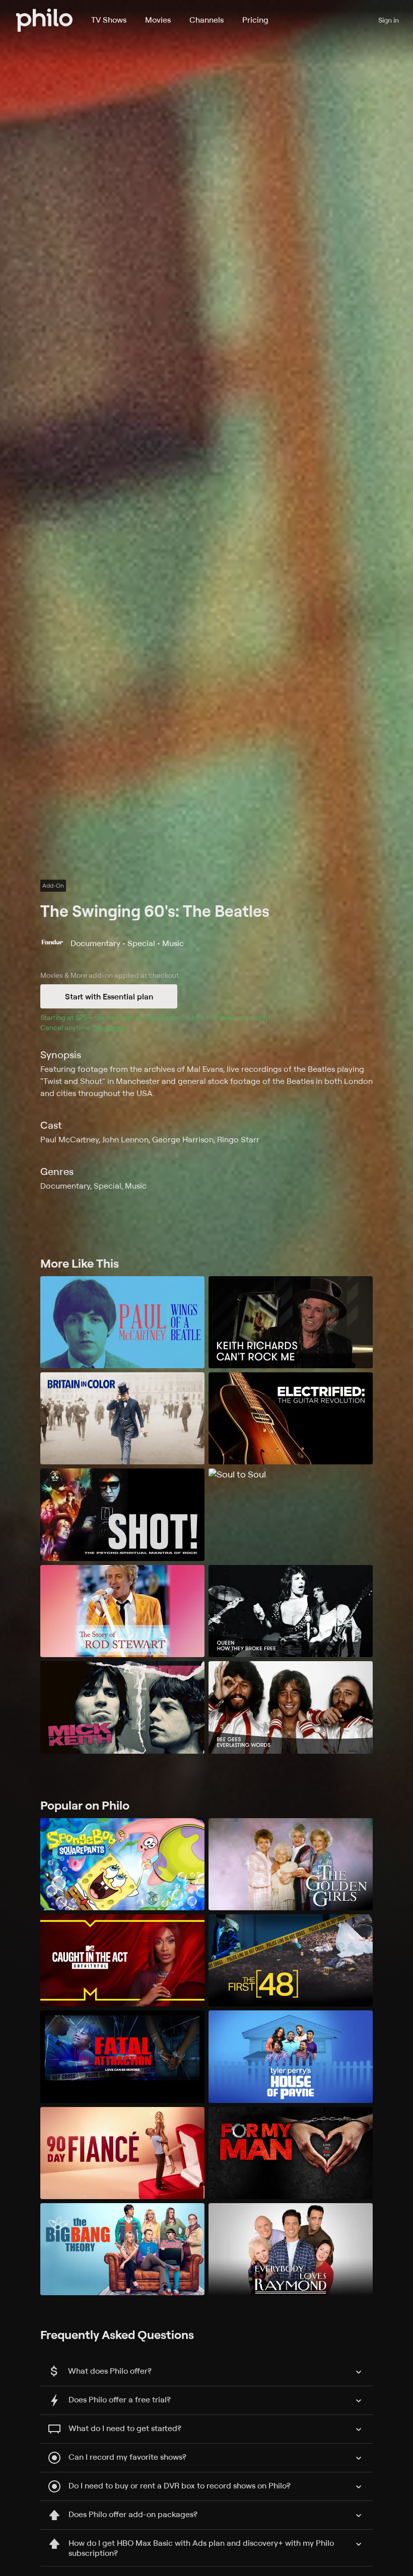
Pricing (255, 20)
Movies (158, 20)
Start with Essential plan (109, 996)
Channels (206, 20)
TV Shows (109, 20)
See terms (109, 1027)
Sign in (389, 20)
